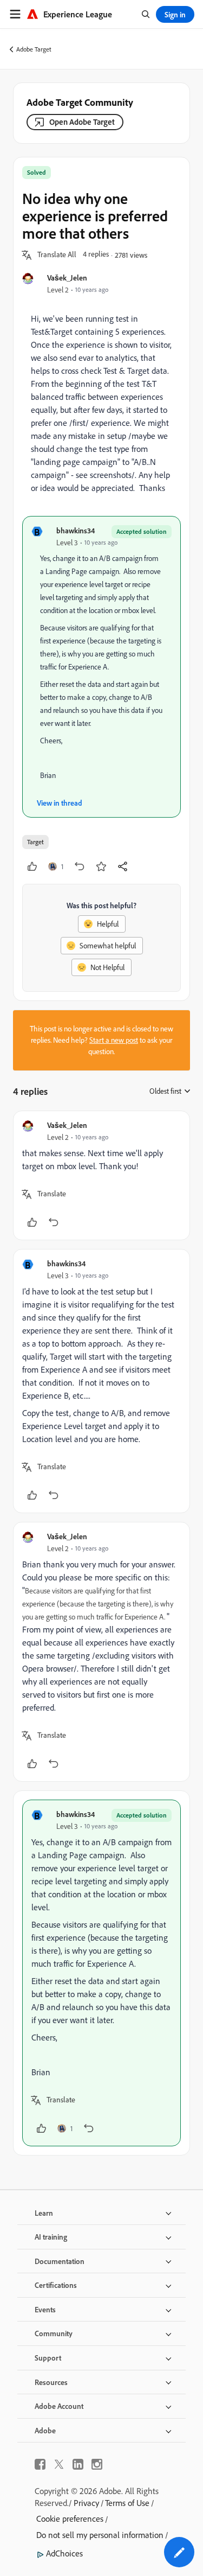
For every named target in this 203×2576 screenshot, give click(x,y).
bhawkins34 (76, 530)
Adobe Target (34, 49)
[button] (57, 255)
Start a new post (114, 1040)
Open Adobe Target (82, 122)
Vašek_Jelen (67, 278)
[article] (101, 1175)
